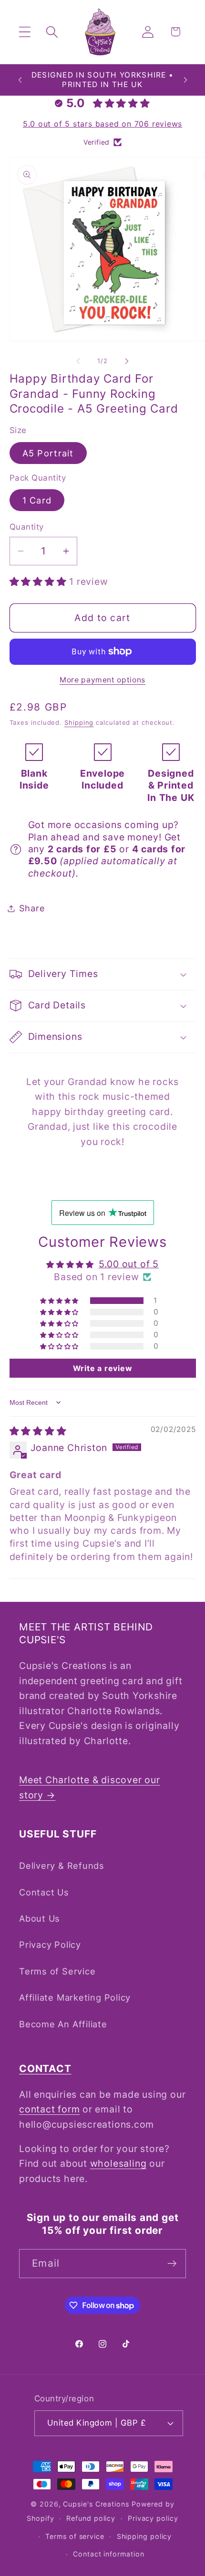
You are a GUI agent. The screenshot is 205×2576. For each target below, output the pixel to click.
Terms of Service (57, 1971)
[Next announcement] (185, 80)
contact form (49, 2109)
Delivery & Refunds (62, 1865)
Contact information (108, 2554)
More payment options (102, 680)
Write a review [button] (103, 1368)
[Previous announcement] (20, 80)
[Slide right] (127, 361)
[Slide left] (78, 361)
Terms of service (75, 2536)
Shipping (79, 722)
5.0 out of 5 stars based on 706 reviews (102, 124)
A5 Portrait (48, 453)
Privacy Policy (50, 1944)
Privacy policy (153, 2518)
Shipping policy (144, 2536)
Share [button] (32, 908)
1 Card (37, 500)
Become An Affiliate (63, 2024)
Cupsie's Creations (96, 2504)
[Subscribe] (172, 2264)
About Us (40, 1918)
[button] (25, 32)
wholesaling (118, 2163)
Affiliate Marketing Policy (75, 1997)
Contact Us (44, 1892)
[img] (38, 1431)
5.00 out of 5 (129, 1264)
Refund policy (91, 2518)
